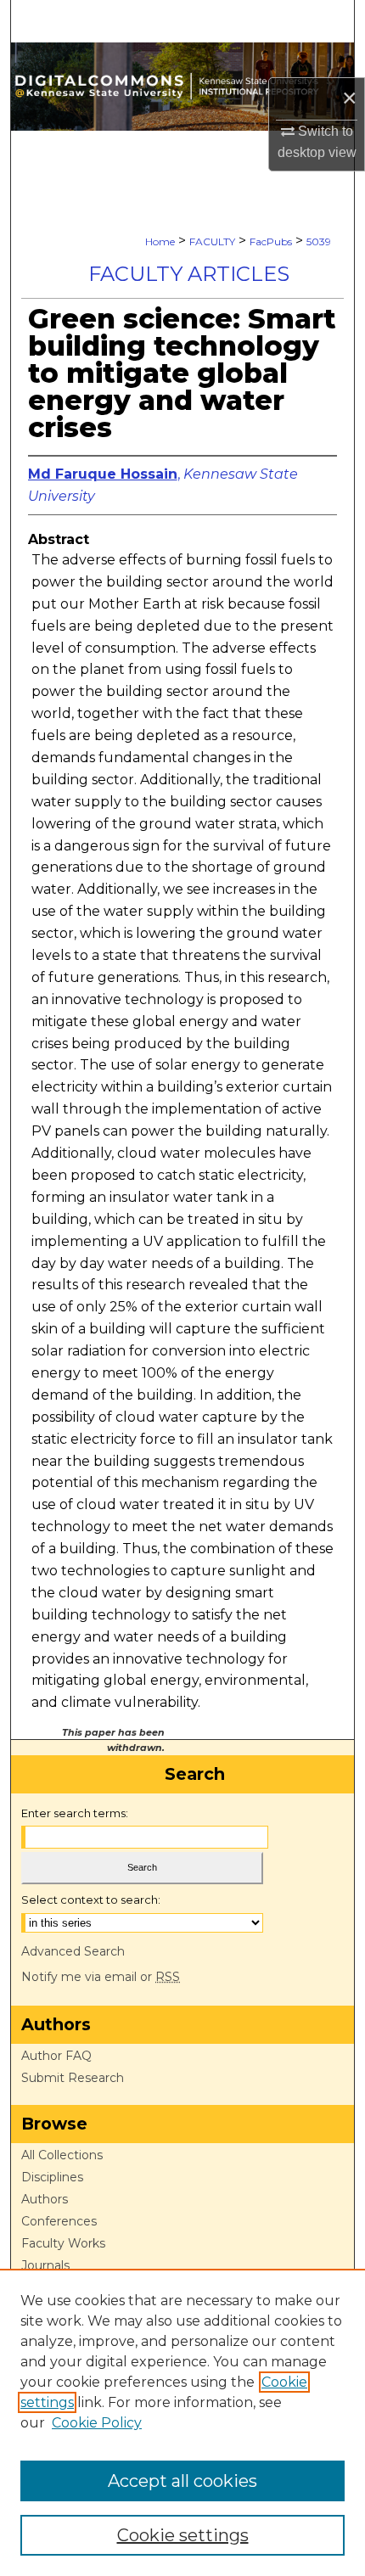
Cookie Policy (97, 2423)
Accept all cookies (182, 2481)
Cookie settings (183, 2535)
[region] (182, 2422)
